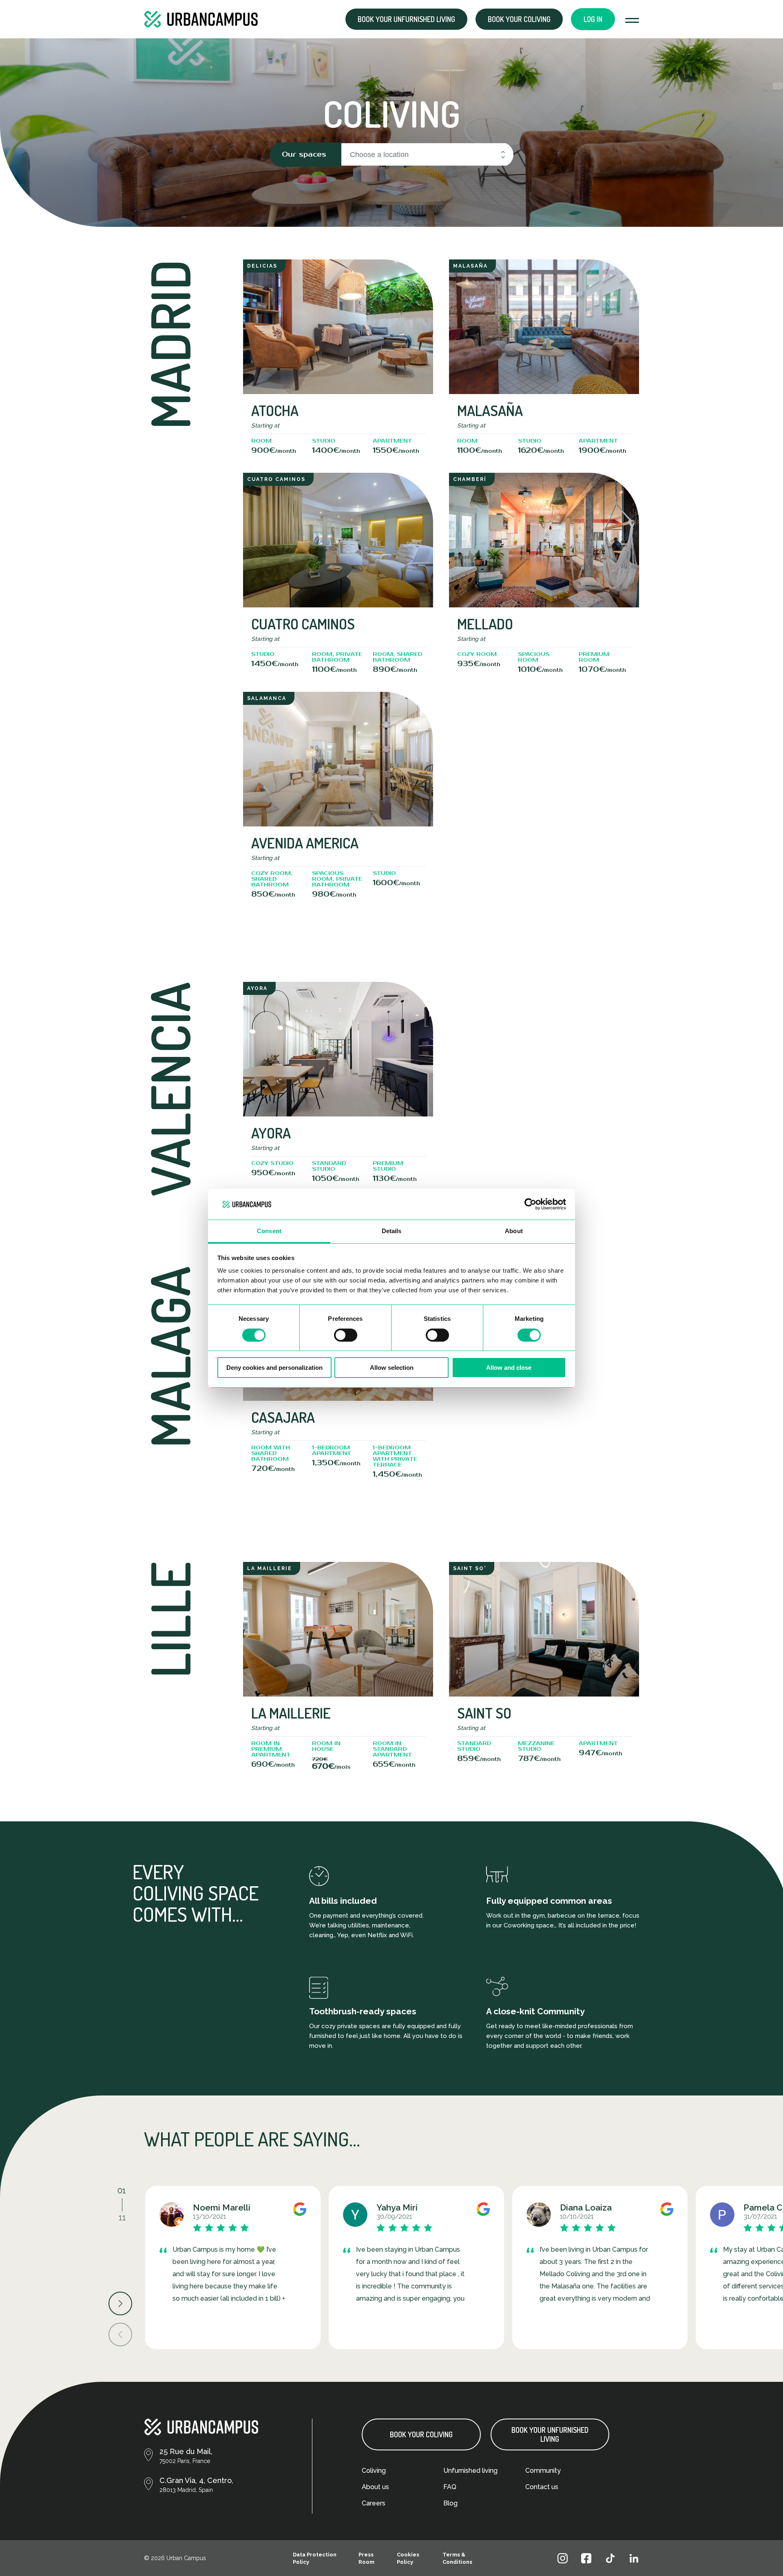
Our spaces (304, 154)
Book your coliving (519, 19)
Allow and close (509, 1368)
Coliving (374, 2471)
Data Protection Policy (315, 2558)
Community (543, 2471)
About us (375, 2487)
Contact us (542, 2487)
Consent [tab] (269, 1231)
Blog (450, 2503)
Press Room (366, 2558)
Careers (374, 2503)
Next (120, 2304)
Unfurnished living (470, 2471)
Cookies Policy (408, 2558)
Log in (593, 19)
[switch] (346, 1335)
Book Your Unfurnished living (550, 2434)
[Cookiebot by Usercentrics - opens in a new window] (530, 1204)
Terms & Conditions (457, 2558)
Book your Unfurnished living (406, 19)
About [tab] (514, 1231)
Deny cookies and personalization (274, 1368)
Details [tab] (392, 1231)
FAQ (450, 2487)
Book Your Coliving (421, 2434)
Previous (120, 2335)
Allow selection (392, 1368)
